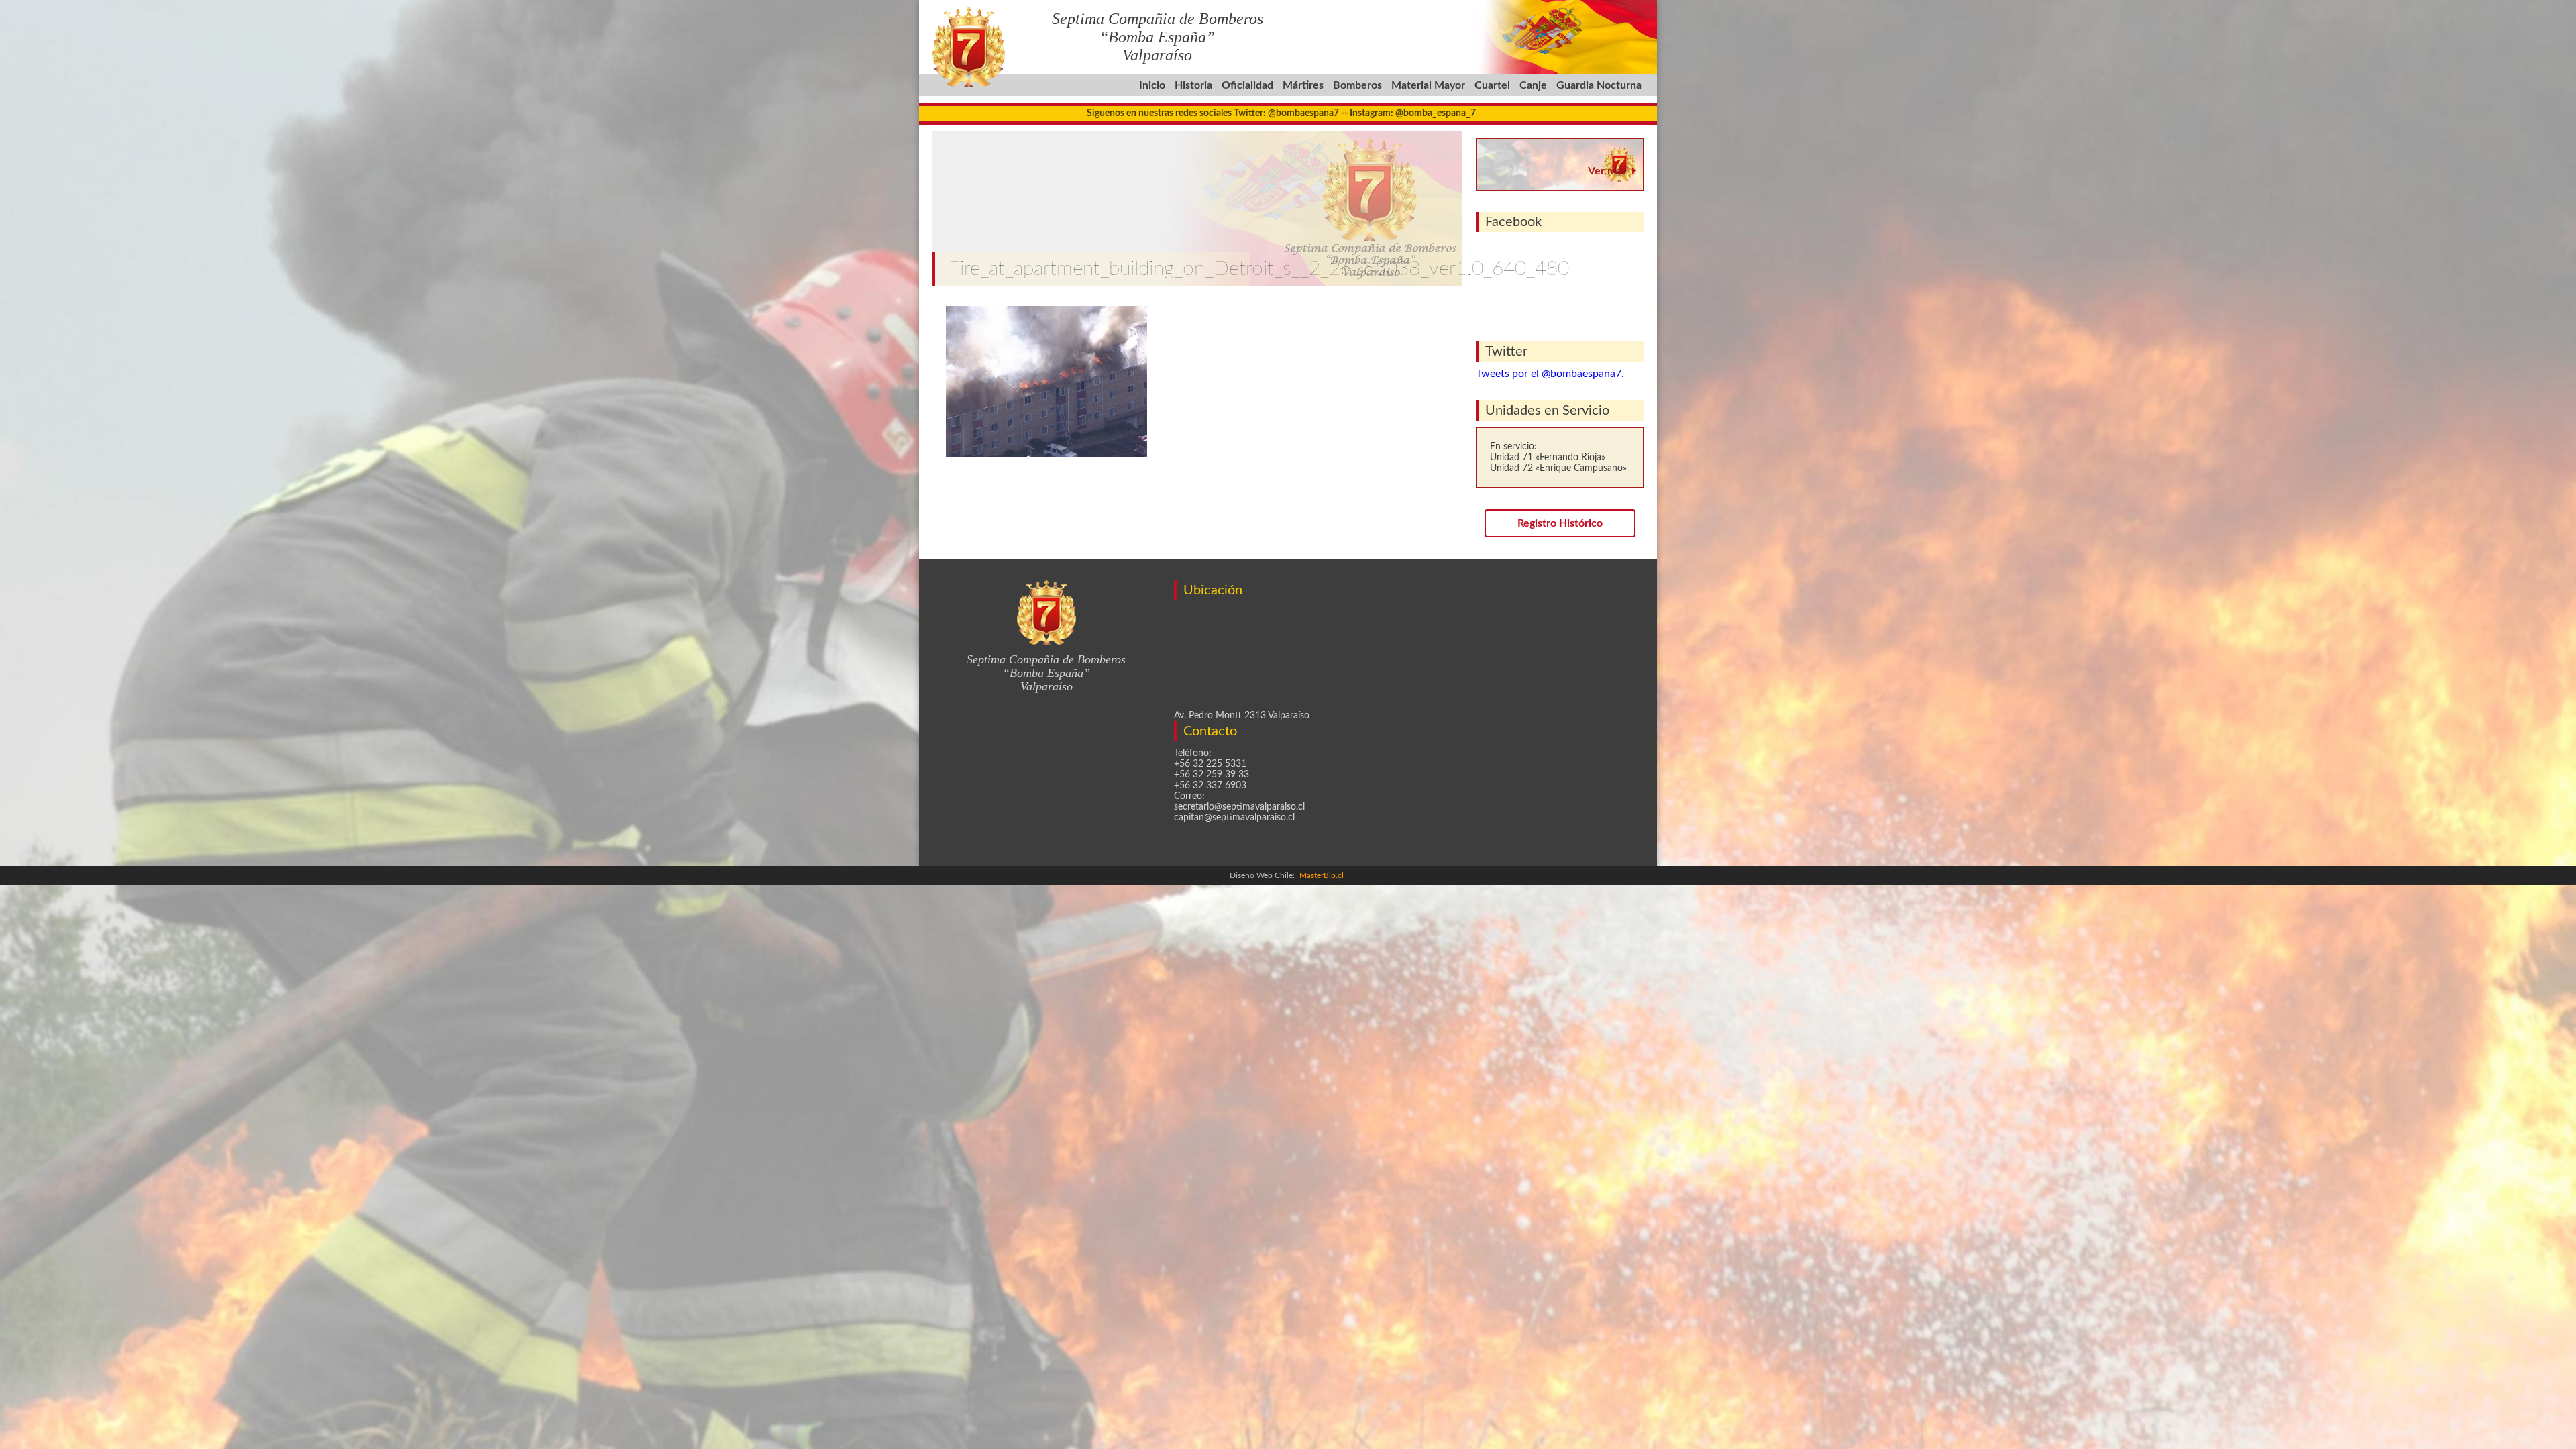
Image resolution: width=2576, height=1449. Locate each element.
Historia (1193, 85)
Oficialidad (1247, 85)
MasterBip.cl (1322, 875)
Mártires (1303, 85)
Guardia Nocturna (1599, 85)
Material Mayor (1428, 85)
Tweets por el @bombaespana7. (1550, 374)
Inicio (1152, 85)
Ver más (1607, 171)
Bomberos (1357, 85)
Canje (1533, 85)
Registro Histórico (1560, 523)
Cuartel (1492, 85)
